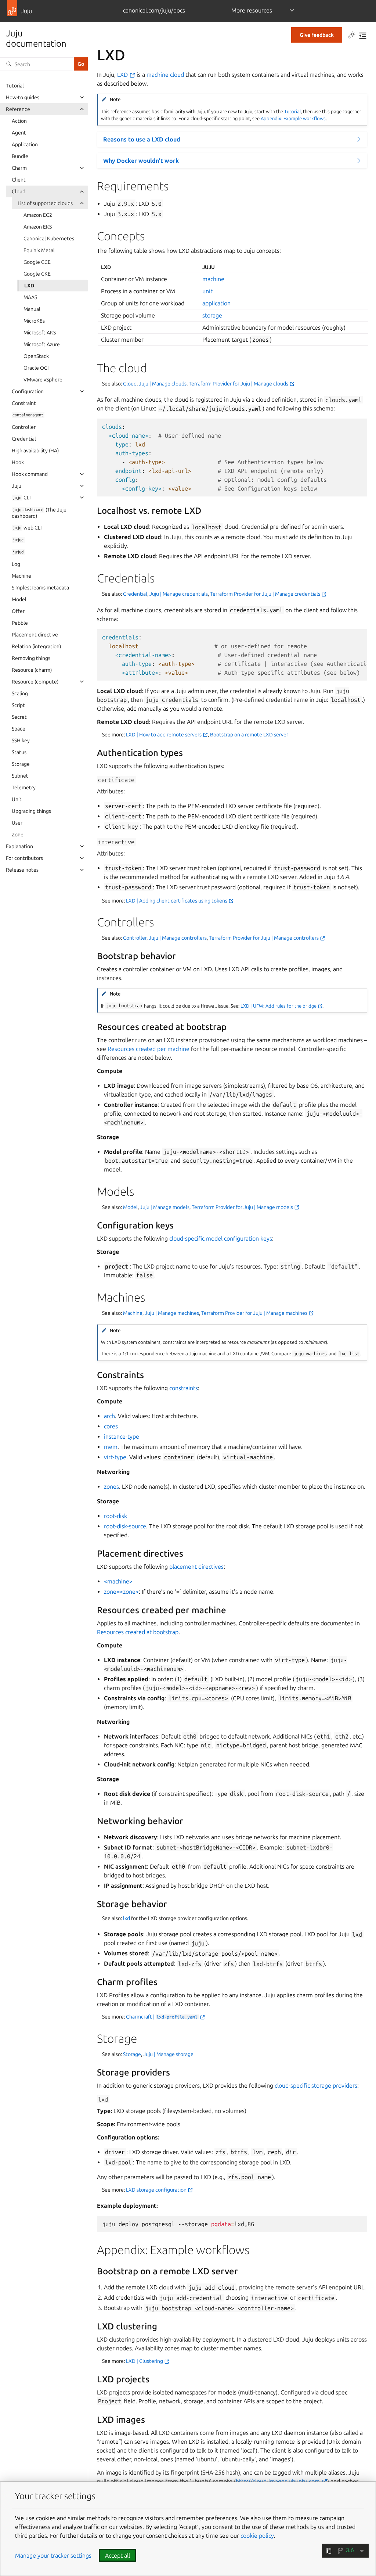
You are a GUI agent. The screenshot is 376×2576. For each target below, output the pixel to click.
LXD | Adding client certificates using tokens (177, 901)
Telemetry (24, 787)
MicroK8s (34, 321)
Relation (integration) (36, 646)
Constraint (24, 403)
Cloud (19, 191)
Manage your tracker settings (53, 2555)
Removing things (31, 658)
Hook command (30, 474)
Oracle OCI (36, 368)
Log (16, 564)
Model (19, 599)
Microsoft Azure (42, 344)
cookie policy (257, 2536)
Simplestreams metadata (40, 588)
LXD (29, 286)
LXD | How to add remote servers (164, 735)
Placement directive (35, 635)
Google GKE (37, 274)
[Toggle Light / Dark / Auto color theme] (352, 36)
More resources (252, 10)
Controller (24, 427)
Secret (19, 717)
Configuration (28, 391)
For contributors (24, 858)
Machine (21, 576)
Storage (21, 764)
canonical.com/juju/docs (154, 10)
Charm (19, 168)
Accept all (117, 2555)
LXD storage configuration (157, 2190)
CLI (21, 498)
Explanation (19, 846)
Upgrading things (31, 811)
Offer (18, 611)
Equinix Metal (39, 250)
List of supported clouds (45, 203)
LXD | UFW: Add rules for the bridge (279, 1006)
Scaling (20, 693)
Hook (18, 462)
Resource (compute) (35, 682)
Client (19, 180)
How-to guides (23, 97)
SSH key (21, 740)
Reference (18, 109)
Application (25, 144)
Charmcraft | (162, 2017)
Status (19, 752)
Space (19, 729)
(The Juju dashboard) (39, 513)
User (17, 823)
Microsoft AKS (40, 333)
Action (19, 121)
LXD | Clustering (145, 2361)
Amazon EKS (38, 227)
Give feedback (317, 35)
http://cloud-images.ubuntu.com (279, 2481)
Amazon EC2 (38, 215)
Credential (24, 439)
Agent (19, 133)
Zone (18, 835)
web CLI (27, 528)
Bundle (20, 156)
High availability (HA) (35, 451)
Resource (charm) (32, 670)
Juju (17, 486)
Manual (32, 309)
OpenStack (36, 356)
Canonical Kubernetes (49, 238)
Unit (17, 799)
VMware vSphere (43, 380)
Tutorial (15, 86)
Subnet (20, 776)
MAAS (30, 297)
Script (18, 705)
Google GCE (37, 262)
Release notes (22, 870)
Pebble (20, 623)
